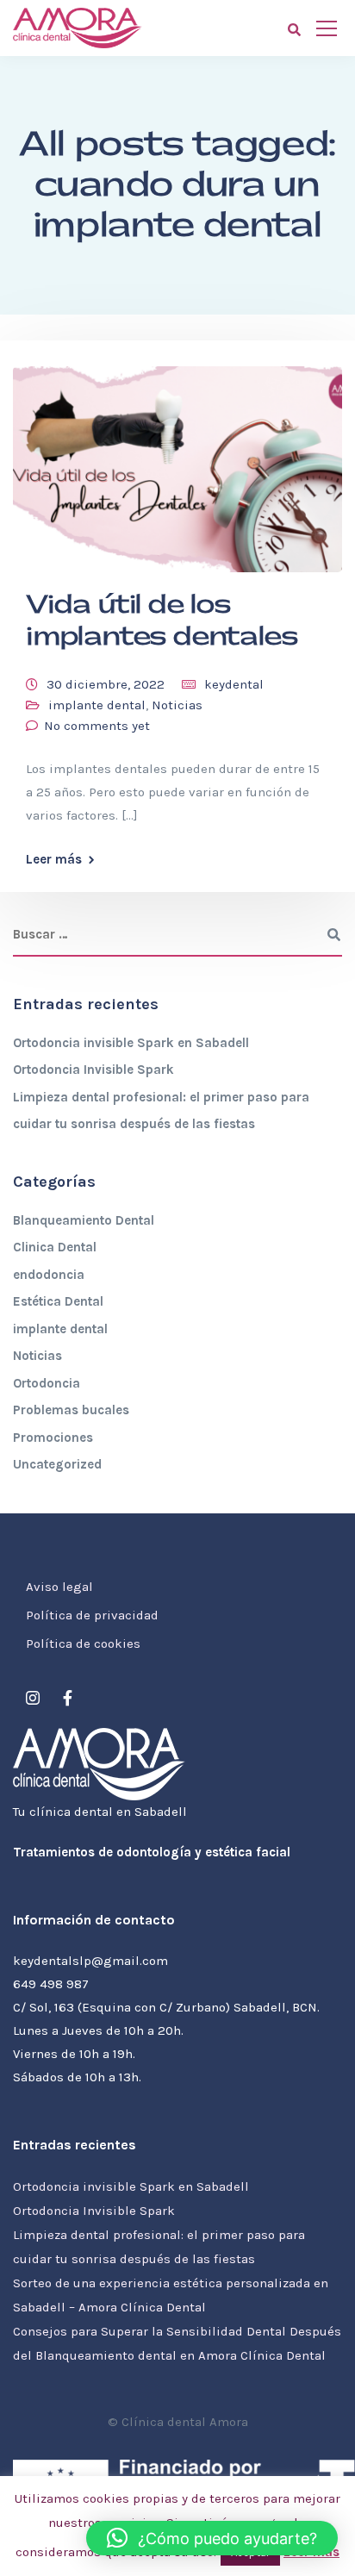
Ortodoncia (47, 1383)
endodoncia (49, 1275)
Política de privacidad (92, 1615)
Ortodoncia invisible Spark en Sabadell (131, 1043)
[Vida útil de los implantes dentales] (177, 462)
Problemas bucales (71, 1410)
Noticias (177, 705)
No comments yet (97, 726)
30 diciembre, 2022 (106, 684)
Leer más (54, 860)
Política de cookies (83, 1644)
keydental (234, 684)
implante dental (97, 705)
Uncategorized (57, 1464)
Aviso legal (59, 1587)
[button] (212, 2538)
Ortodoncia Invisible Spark (93, 1070)
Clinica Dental (55, 1247)
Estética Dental (58, 1301)
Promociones (53, 1438)
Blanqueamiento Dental (84, 1220)
